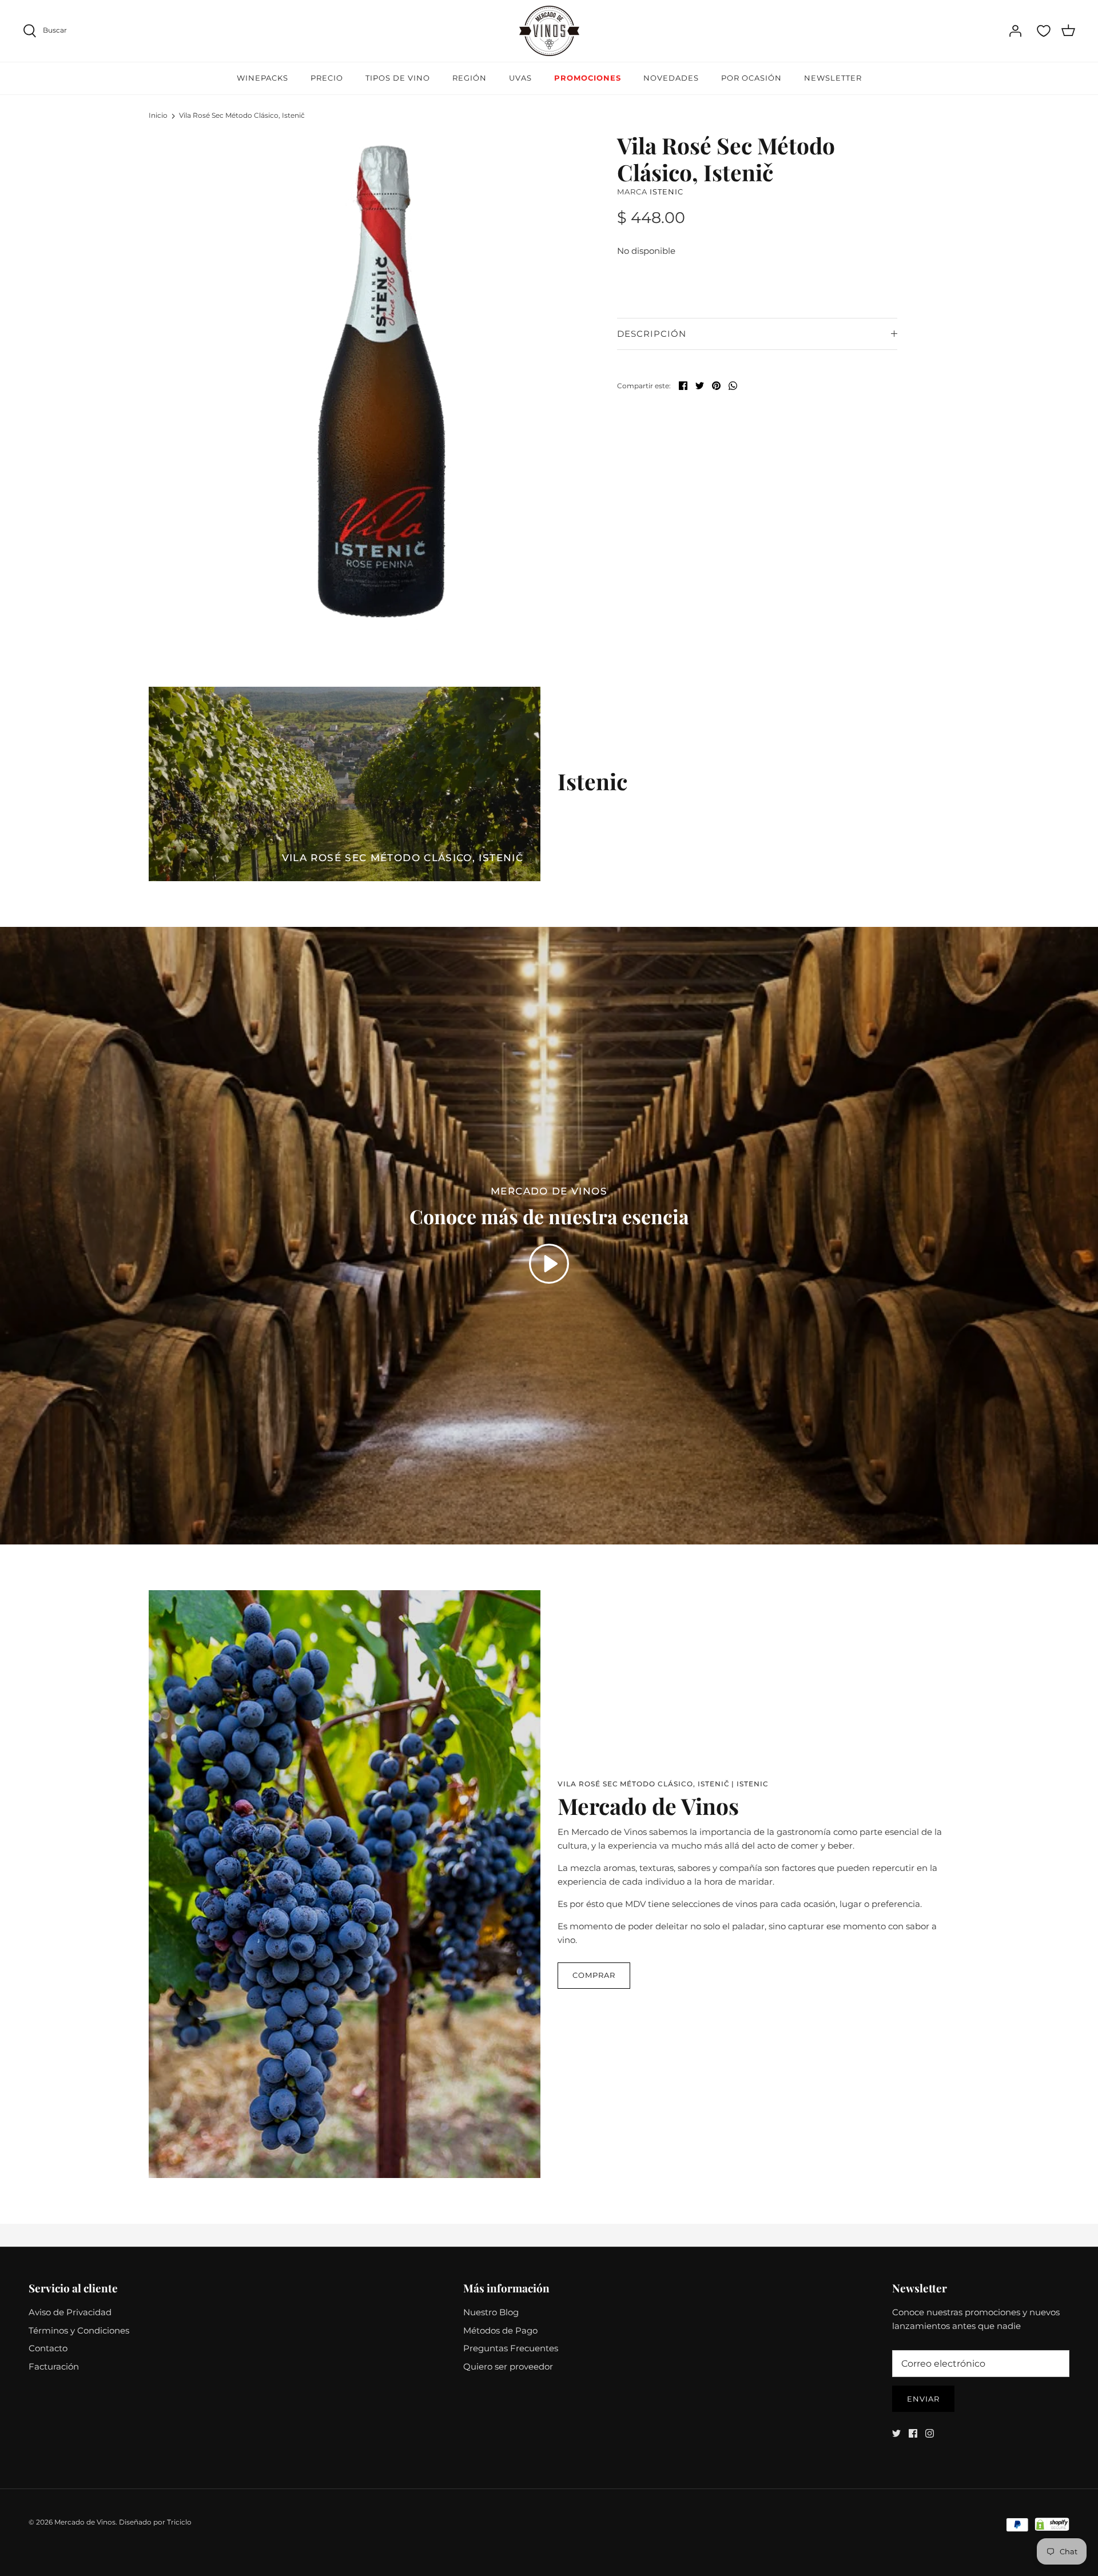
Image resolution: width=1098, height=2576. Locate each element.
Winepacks (262, 78)
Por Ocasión (751, 78)
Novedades (671, 78)
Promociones (588, 78)
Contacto (48, 2348)
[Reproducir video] (549, 1264)
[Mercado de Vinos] (549, 31)
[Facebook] (913, 2433)
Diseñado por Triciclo (155, 2522)
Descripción (652, 334)
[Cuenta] (1015, 31)
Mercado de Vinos (85, 2522)
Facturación (54, 2366)
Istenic (667, 192)
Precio (327, 78)
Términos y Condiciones (79, 2330)
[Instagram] (930, 2433)
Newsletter (833, 78)
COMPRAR (594, 1975)
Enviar (923, 2399)
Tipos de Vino (398, 78)
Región (470, 78)
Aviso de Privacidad (70, 2312)
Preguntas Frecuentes (511, 2348)
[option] (381, 381)
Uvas (520, 78)
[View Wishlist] (1044, 31)
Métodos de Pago (500, 2330)
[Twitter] (896, 2433)
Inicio (158, 115)
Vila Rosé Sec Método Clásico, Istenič (242, 115)
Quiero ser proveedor (508, 2366)
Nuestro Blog (491, 2312)
